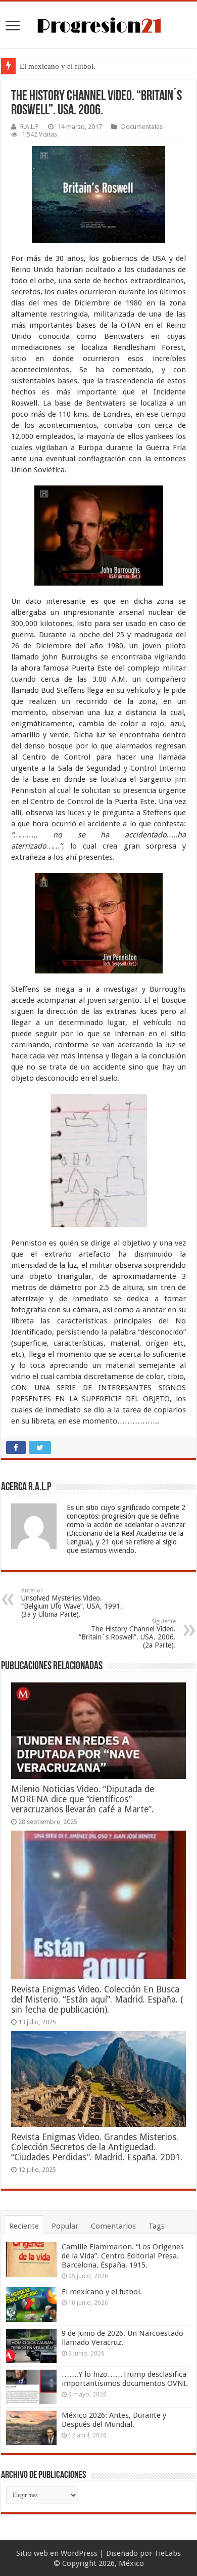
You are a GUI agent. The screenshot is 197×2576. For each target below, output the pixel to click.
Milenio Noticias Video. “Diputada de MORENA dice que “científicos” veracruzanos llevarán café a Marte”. (83, 1799)
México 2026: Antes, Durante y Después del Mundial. (114, 2420)
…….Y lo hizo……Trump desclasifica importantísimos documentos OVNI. (125, 2379)
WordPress (79, 2553)
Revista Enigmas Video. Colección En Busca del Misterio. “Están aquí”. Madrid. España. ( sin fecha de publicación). (97, 2000)
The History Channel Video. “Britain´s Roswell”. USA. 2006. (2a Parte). (127, 1634)
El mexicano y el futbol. (58, 66)
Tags (157, 2226)
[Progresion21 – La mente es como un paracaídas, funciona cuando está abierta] (98, 24)
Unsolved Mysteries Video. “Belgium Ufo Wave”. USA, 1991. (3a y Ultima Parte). (72, 1603)
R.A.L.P (30, 127)
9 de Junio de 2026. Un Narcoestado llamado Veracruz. (122, 2338)
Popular (65, 2226)
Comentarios (113, 2226)
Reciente (24, 2226)
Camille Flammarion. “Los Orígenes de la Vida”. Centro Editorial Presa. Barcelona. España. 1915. (123, 2256)
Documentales (142, 127)
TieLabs (167, 2553)
